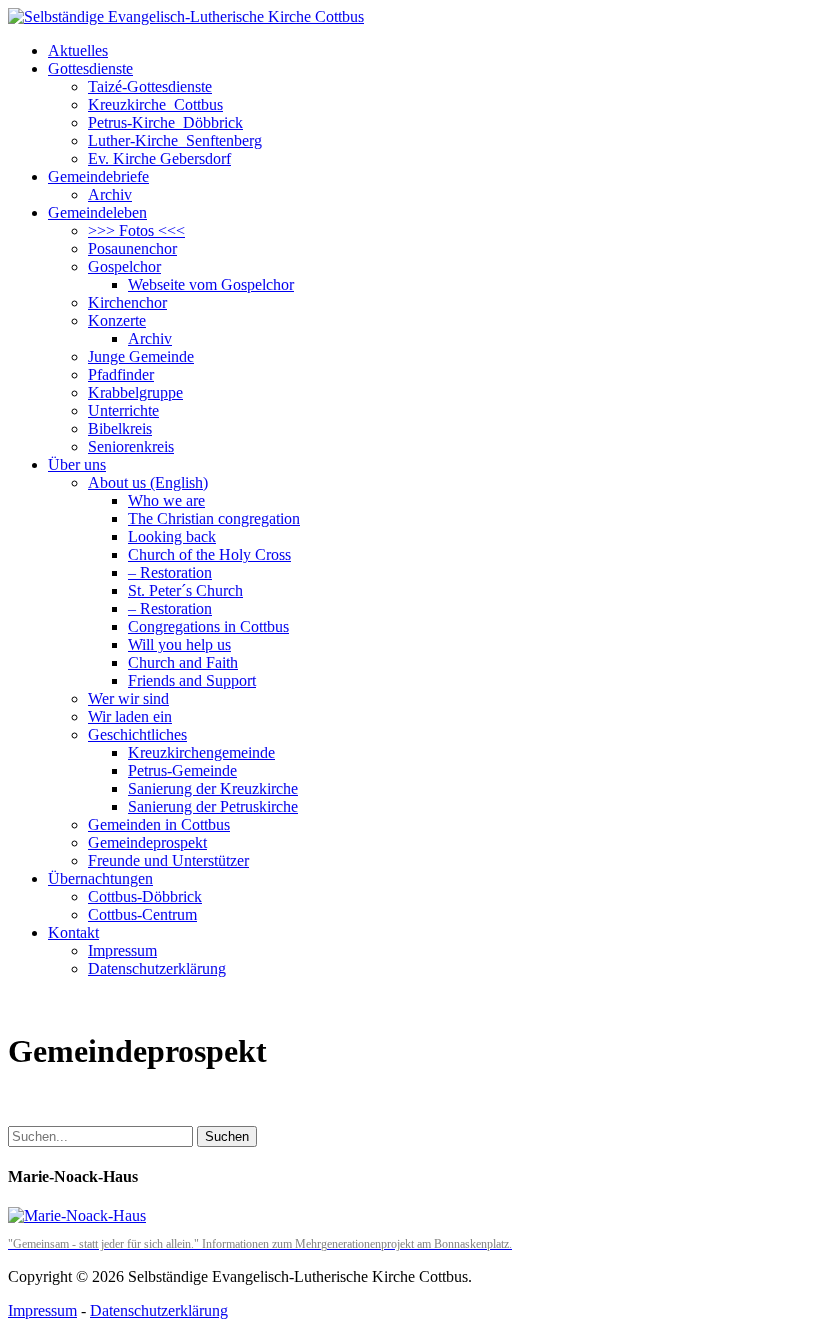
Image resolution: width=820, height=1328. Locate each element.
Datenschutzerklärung (157, 968)
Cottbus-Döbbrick (145, 896)
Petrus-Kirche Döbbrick (165, 122)
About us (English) (148, 482)
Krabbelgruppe (135, 392)
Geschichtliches (137, 734)
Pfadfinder (121, 374)
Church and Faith (183, 662)
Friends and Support (192, 680)
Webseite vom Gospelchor (211, 284)
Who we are (166, 500)
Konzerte (117, 320)
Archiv (110, 194)
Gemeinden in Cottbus (159, 824)
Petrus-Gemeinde (182, 770)
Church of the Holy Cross (209, 554)
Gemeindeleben (97, 212)
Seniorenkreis (131, 446)
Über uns (77, 464)
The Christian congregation (214, 518)
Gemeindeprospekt (147, 842)
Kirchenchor (127, 302)
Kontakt (73, 932)
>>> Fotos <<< (136, 230)
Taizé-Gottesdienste (150, 86)
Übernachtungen (100, 878)
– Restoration (170, 572)
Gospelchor (124, 266)
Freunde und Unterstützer (168, 860)
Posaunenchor (132, 248)
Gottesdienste (90, 68)
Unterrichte (123, 410)
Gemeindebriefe (98, 176)
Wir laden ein (130, 716)
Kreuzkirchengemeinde (201, 752)
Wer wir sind (128, 698)
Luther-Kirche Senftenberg (175, 140)
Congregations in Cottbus (208, 626)
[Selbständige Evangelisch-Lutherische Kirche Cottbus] (186, 16)
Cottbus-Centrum (142, 914)
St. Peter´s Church (185, 590)
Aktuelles (78, 50)
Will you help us (179, 644)
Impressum (122, 950)
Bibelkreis (120, 428)
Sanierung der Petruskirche (213, 806)
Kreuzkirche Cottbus (155, 104)
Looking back (172, 536)
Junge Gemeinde (141, 356)
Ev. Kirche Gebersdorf (159, 158)
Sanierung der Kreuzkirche (213, 788)
